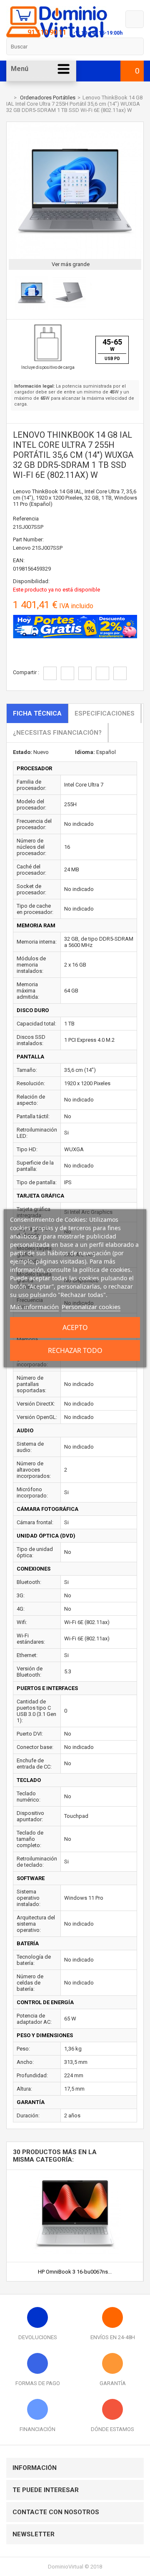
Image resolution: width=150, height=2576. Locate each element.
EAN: (19, 560)
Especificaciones (105, 713)
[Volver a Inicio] (8, 98)
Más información (34, 1307)
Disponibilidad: (31, 581)
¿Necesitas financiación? (57, 733)
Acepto (75, 1327)
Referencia (26, 519)
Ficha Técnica (37, 713)
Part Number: (28, 539)
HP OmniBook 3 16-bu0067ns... (75, 2272)
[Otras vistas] (11, 294)
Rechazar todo (75, 1350)
